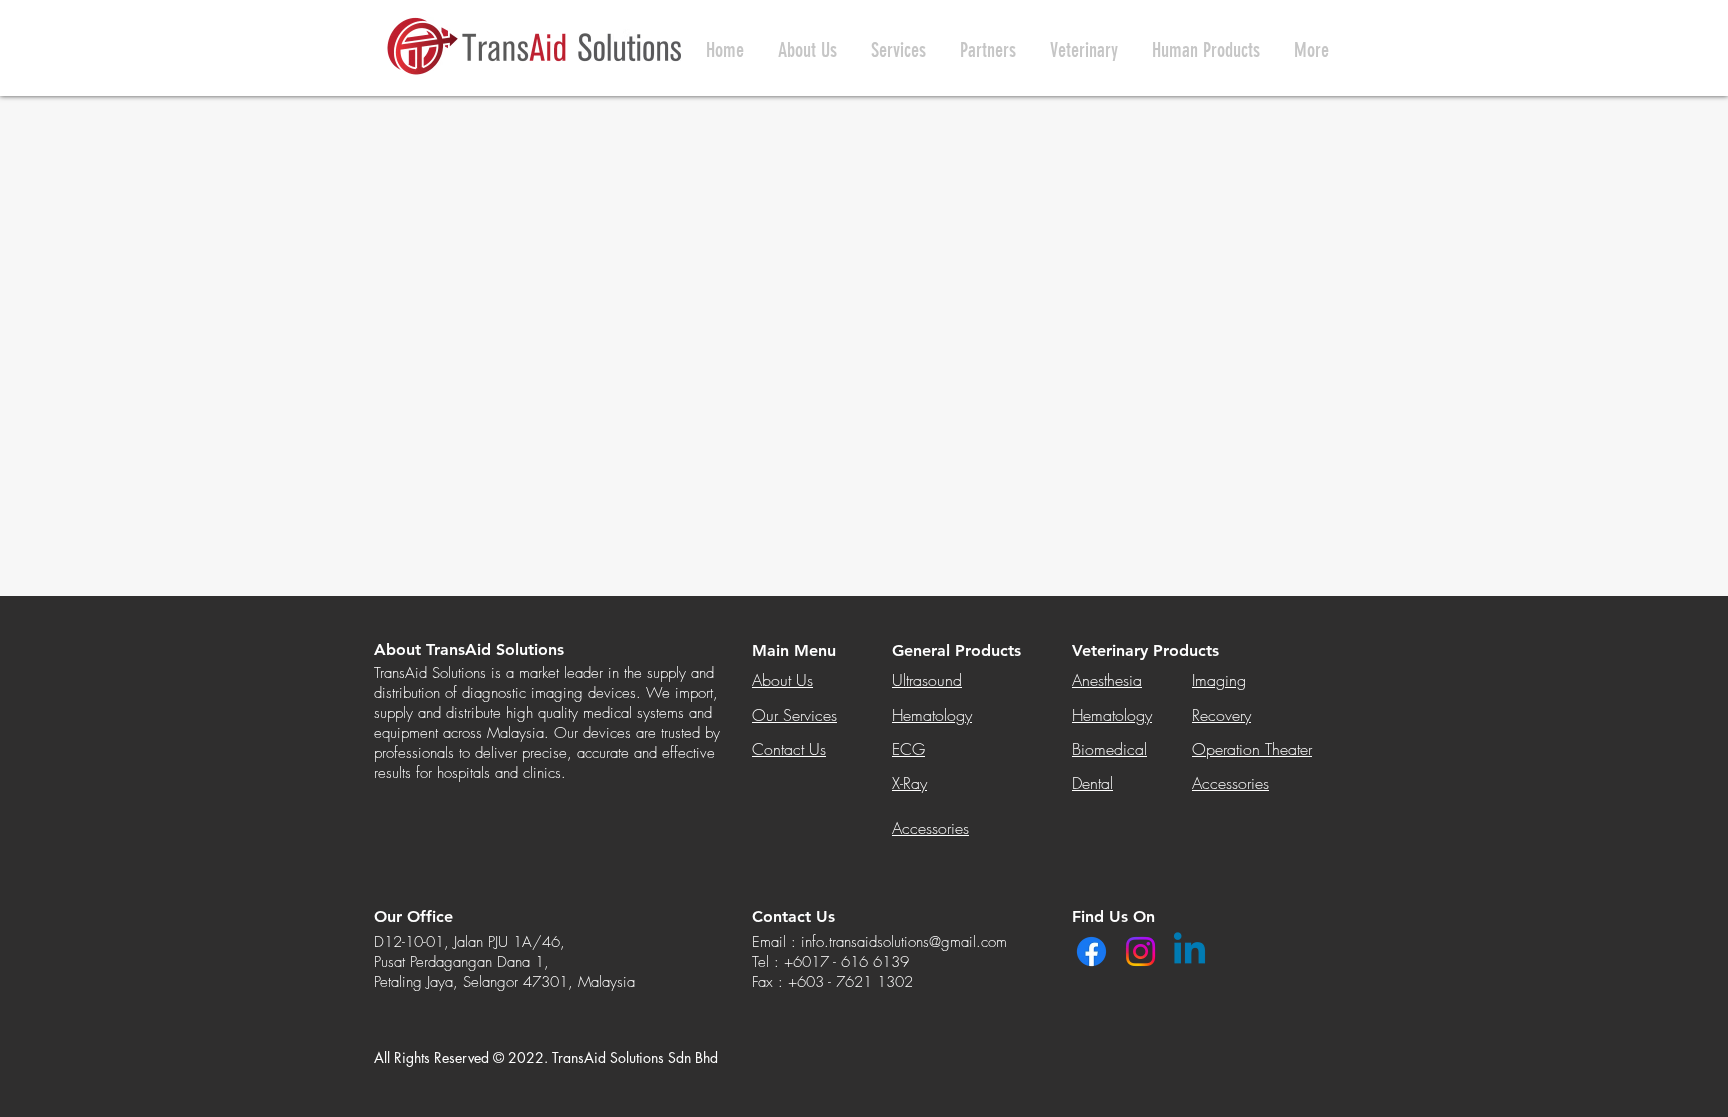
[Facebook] (1091, 951)
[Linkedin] (1189, 951)
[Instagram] (1140, 951)
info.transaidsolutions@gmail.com (904, 942)
